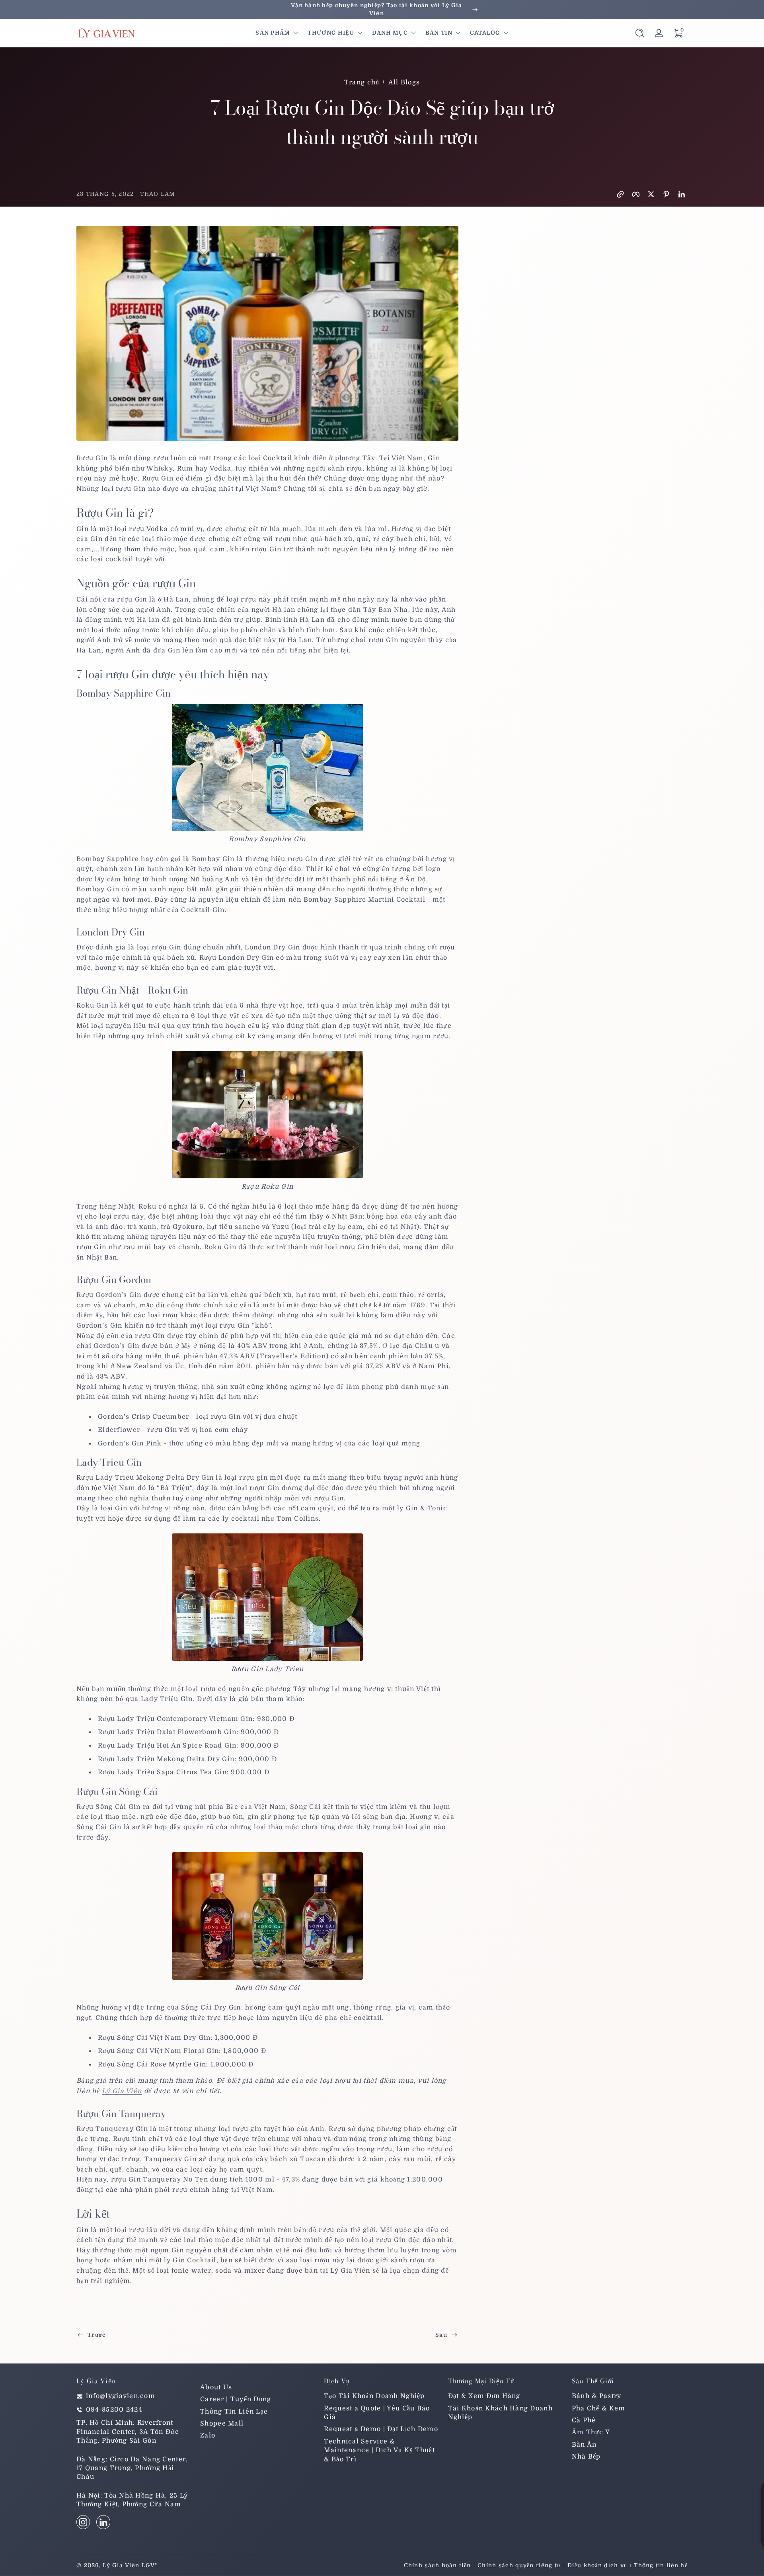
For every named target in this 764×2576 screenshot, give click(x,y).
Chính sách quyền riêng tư (519, 2565)
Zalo (208, 2436)
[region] (382, 9)
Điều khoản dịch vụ (597, 2565)
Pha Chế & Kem (599, 2408)
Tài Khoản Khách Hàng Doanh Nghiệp (500, 2413)
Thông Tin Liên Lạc (234, 2412)
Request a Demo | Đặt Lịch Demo (381, 2430)
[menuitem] (258, 2387)
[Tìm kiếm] (640, 33)
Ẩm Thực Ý (591, 2433)
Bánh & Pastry (597, 2396)
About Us (216, 2387)
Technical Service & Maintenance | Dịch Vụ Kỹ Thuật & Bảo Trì (379, 2450)
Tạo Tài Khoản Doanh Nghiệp (374, 2396)
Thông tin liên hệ (661, 2565)
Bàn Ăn (584, 2445)
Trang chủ (362, 82)
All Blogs (404, 82)
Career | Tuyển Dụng (236, 2400)
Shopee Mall (222, 2424)
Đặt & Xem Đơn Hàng (484, 2396)
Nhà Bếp (586, 2457)
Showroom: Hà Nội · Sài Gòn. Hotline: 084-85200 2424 (382, 9)
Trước (97, 2335)
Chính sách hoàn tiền (438, 2565)
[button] (640, 33)
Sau (441, 2335)
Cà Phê (584, 2420)
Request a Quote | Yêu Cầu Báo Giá (377, 2413)
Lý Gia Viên (122, 2091)
